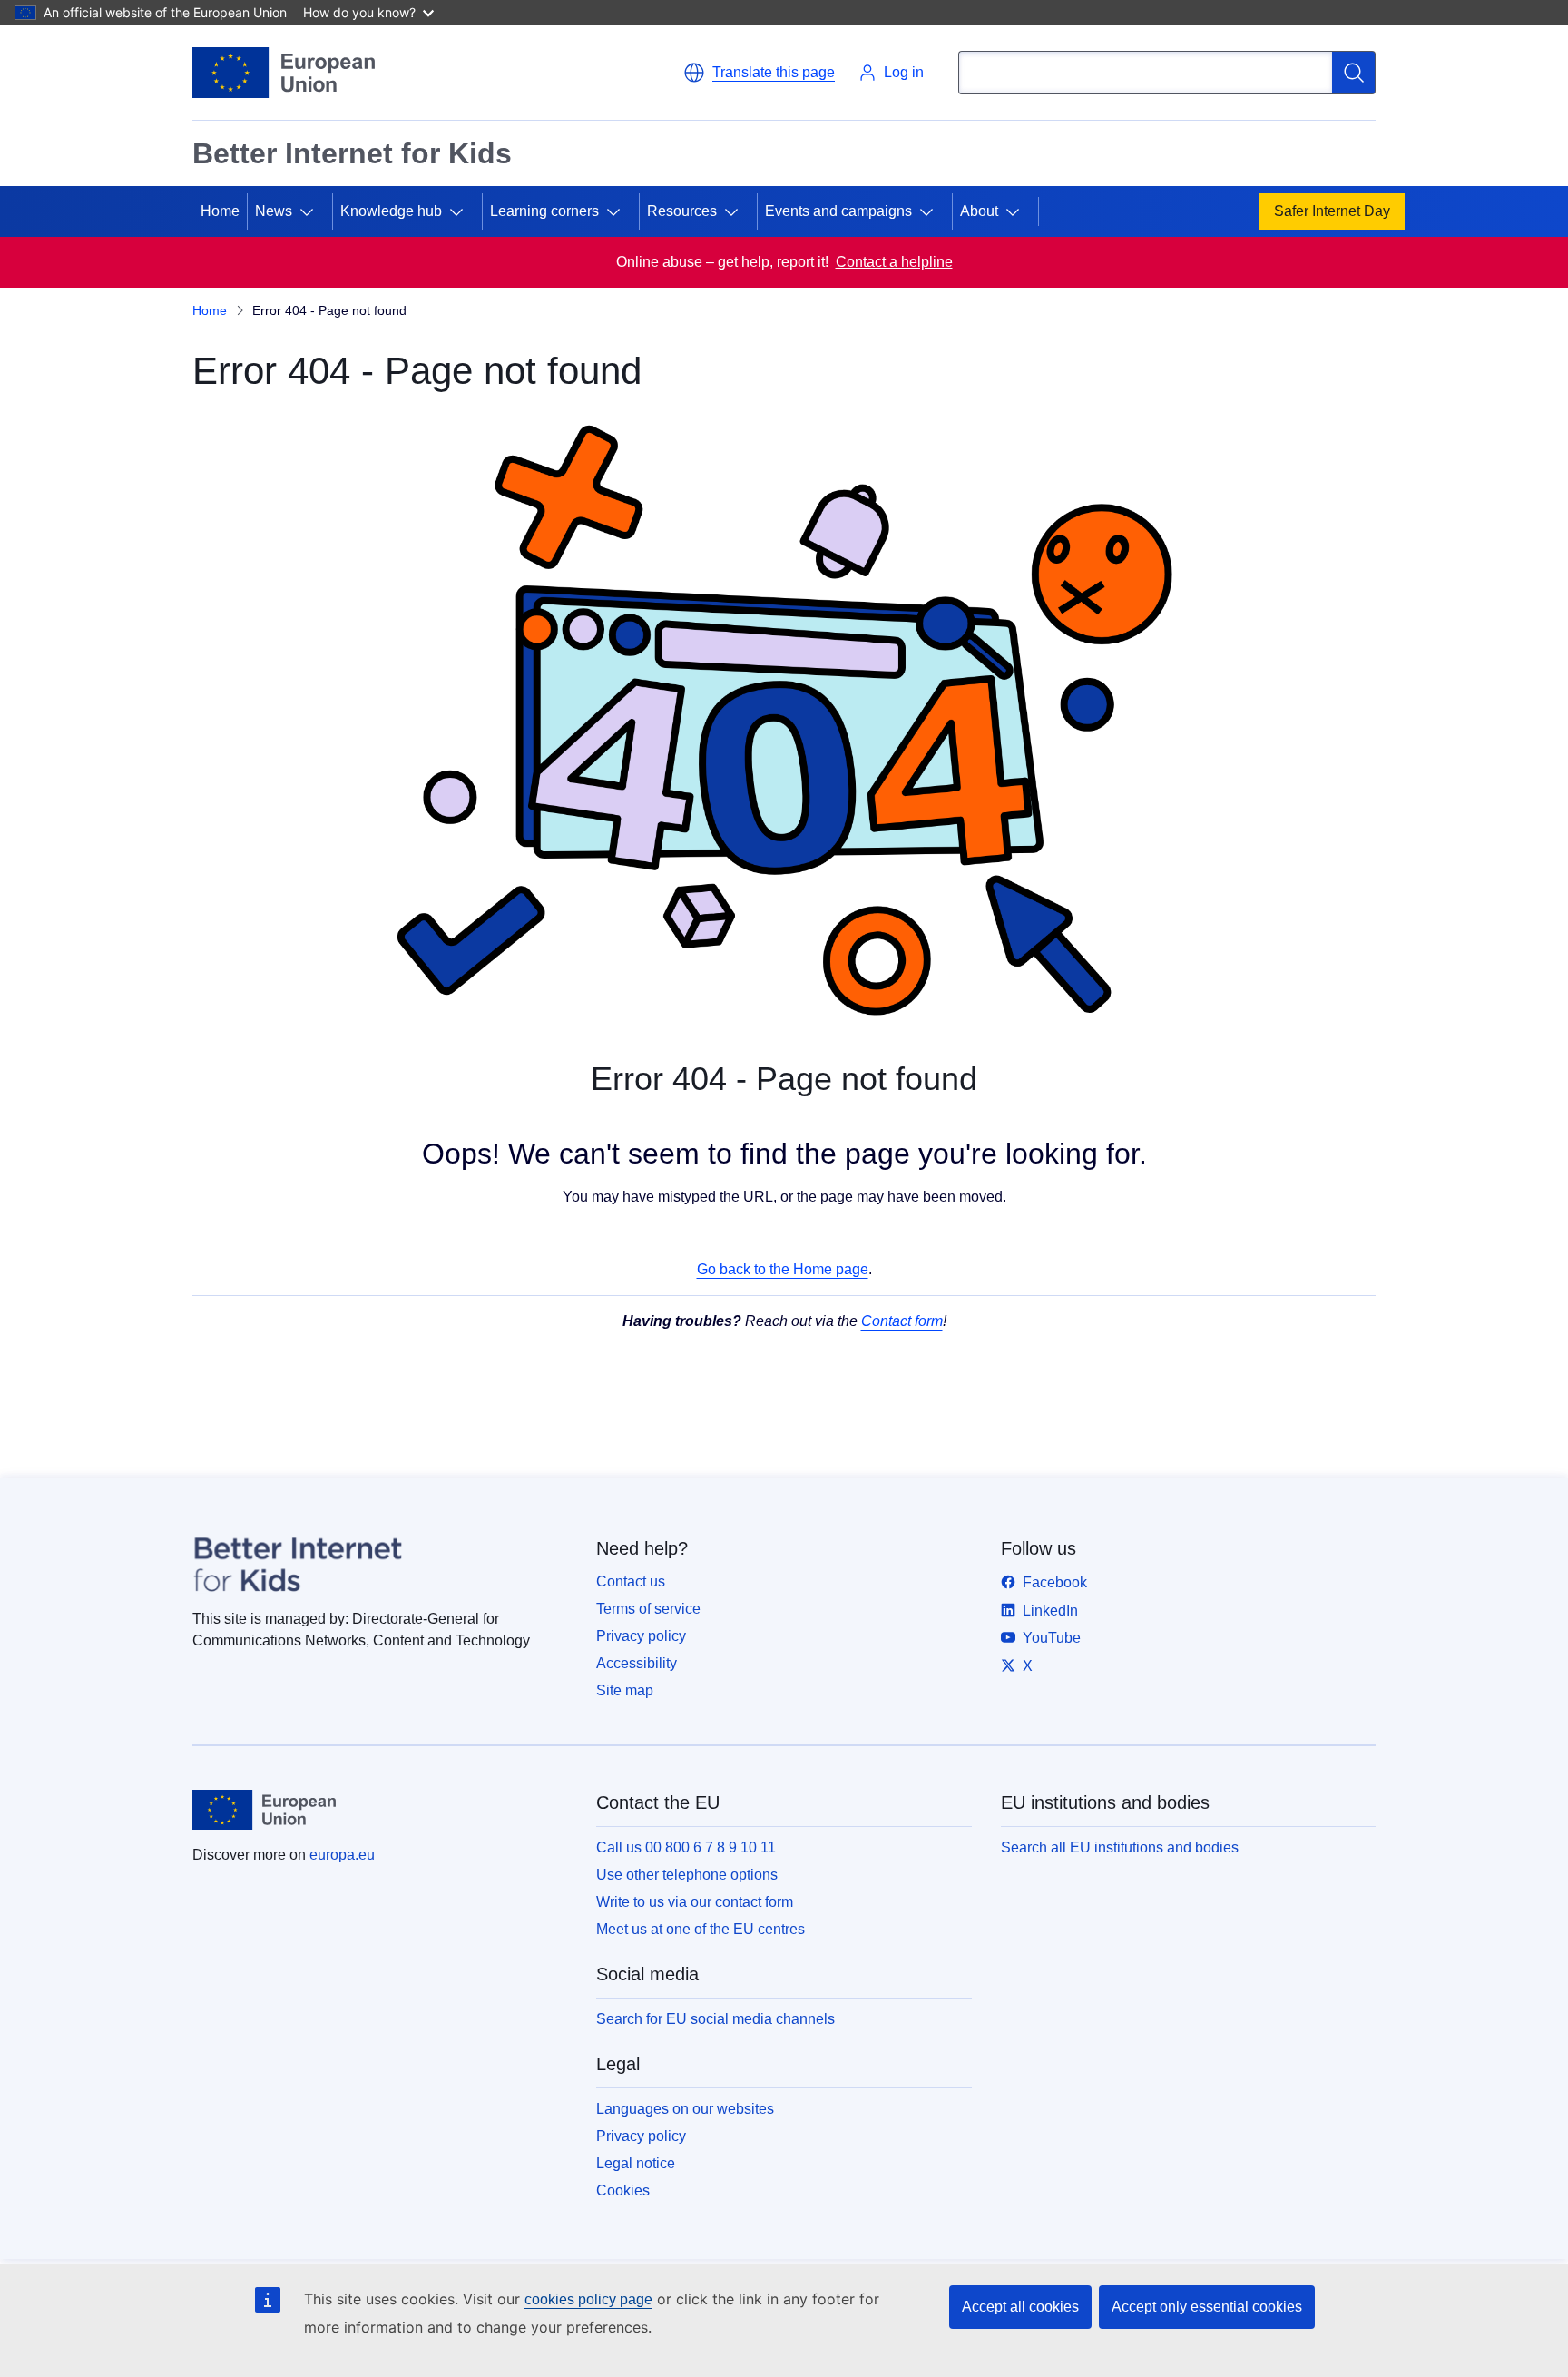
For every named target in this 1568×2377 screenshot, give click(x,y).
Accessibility (637, 1663)
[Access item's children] (314, 211)
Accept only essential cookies (1207, 2307)
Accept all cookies (1020, 2307)
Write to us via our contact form (695, 1902)
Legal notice (636, 2163)
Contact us (631, 1581)
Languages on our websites (685, 2109)
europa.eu (342, 1855)
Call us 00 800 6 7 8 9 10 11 (686, 1847)
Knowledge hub (391, 211)
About (979, 211)
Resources (682, 211)
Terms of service (648, 1609)
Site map (625, 1690)
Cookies (623, 2190)
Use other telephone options (687, 1875)
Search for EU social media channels (715, 2019)
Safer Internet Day (1332, 211)
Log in (904, 72)
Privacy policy (641, 1636)
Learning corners (544, 211)
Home (220, 211)
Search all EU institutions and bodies (1120, 1847)
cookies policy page (588, 2299)
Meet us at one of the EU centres (701, 1929)
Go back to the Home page (783, 1269)
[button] (759, 73)
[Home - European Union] (284, 73)
